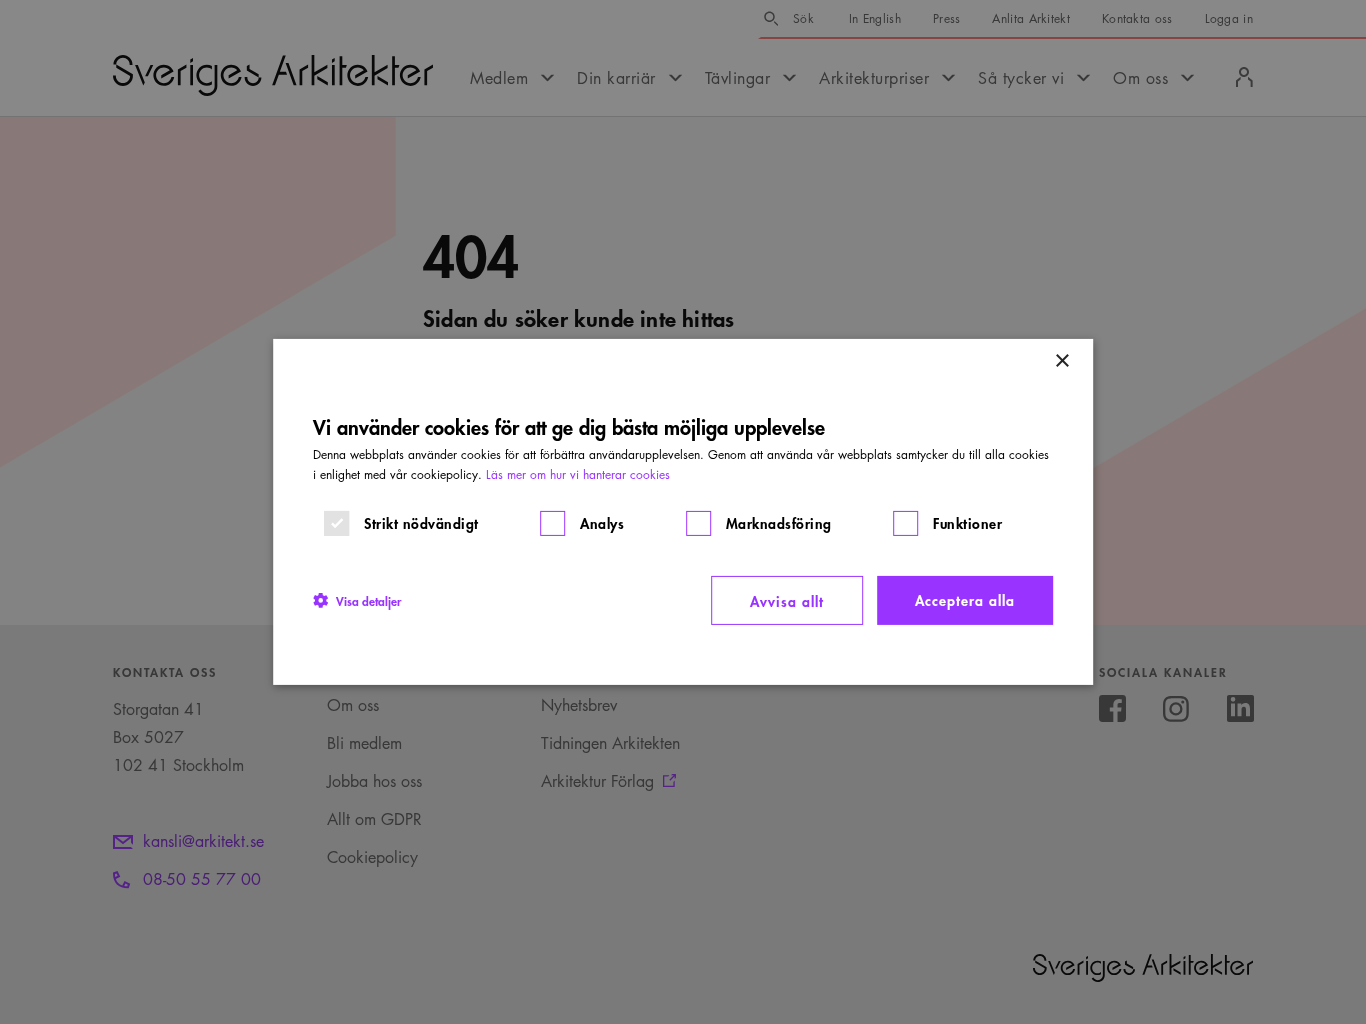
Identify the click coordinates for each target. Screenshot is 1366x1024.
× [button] (1061, 361)
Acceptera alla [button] (965, 599)
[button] (357, 600)
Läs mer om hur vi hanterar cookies (578, 474)
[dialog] (683, 512)
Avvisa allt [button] (787, 600)
